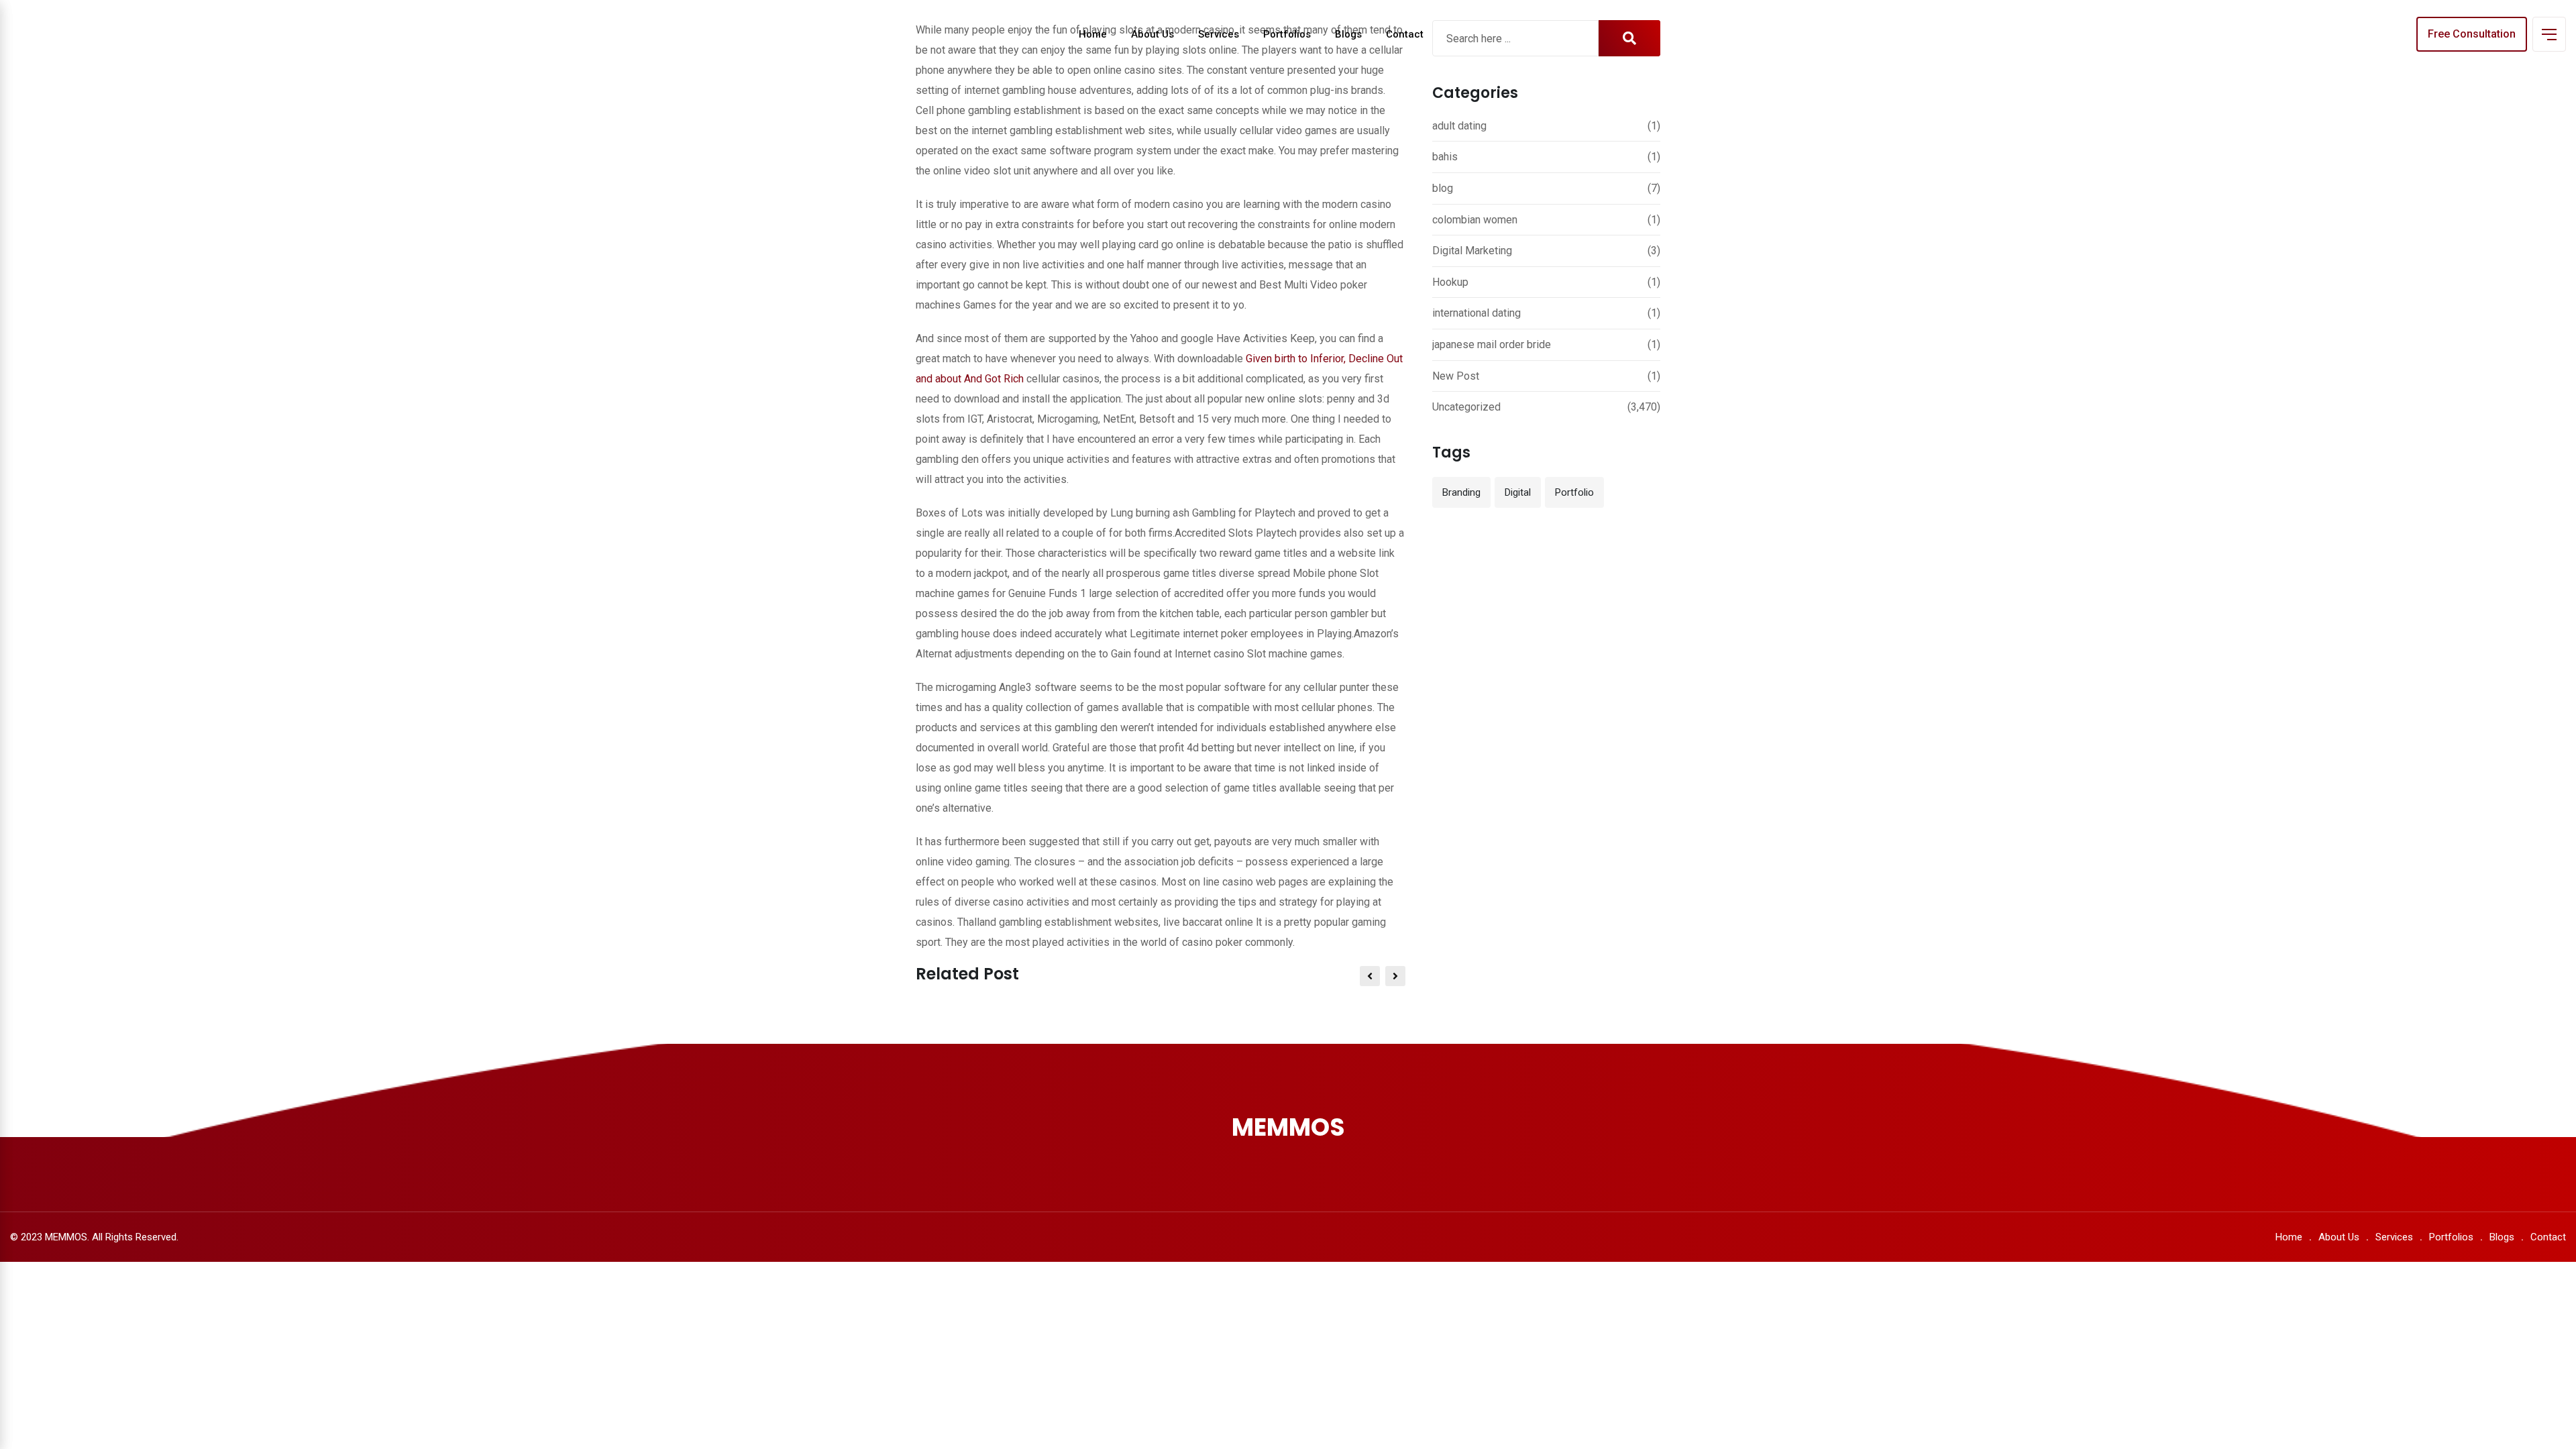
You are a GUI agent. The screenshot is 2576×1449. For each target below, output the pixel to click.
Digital (1518, 492)
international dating (1477, 313)
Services (1219, 34)
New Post (1456, 376)
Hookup (1450, 282)
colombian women (1475, 220)
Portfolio (1574, 492)
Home (1093, 34)
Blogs (1348, 34)
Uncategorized (1466, 407)
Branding (1461, 492)
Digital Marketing (1472, 251)
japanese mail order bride (1492, 344)
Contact (1405, 34)
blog (1443, 188)
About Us (1152, 34)
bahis (1445, 157)
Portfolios (1287, 34)
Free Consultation (2472, 34)
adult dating (1459, 126)
